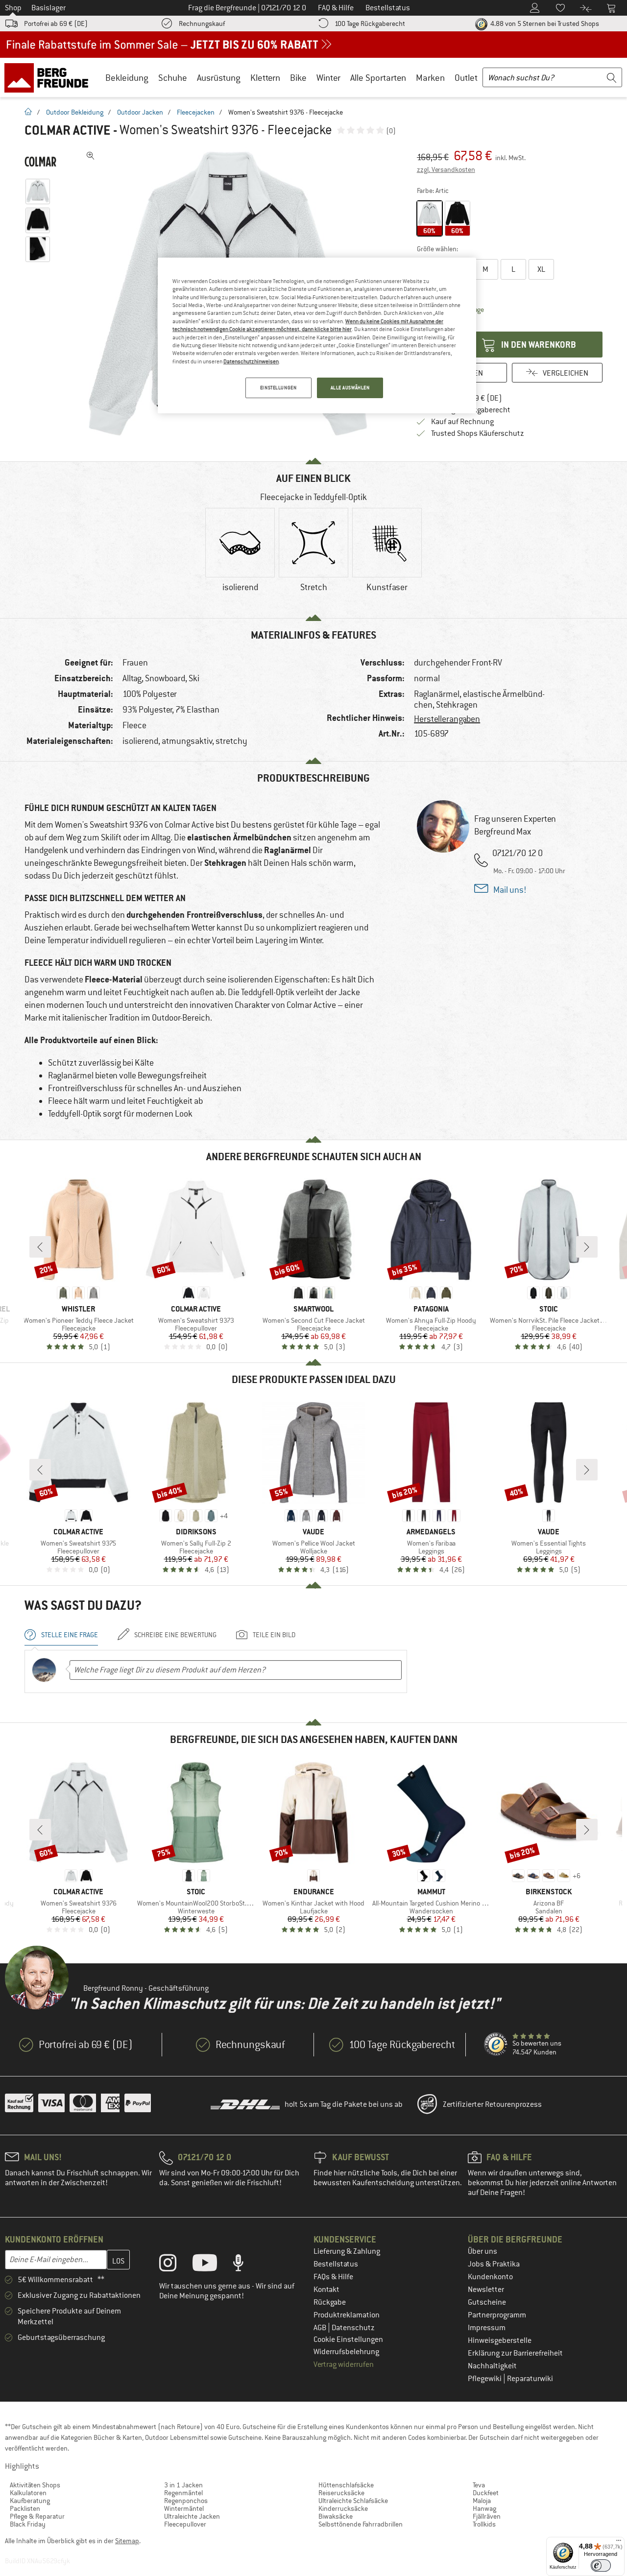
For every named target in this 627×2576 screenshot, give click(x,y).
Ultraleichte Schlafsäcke (353, 2501)
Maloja (482, 2501)
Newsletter (486, 2290)
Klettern (265, 78)
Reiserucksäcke (341, 2493)
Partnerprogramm (497, 2315)
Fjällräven (487, 2516)
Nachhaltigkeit (492, 2366)
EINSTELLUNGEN (278, 388)
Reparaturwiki (530, 2379)
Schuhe (173, 78)
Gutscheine (487, 2302)
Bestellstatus (336, 2264)
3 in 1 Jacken (183, 2485)
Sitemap (127, 2541)
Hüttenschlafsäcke (346, 2485)
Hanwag (484, 2508)
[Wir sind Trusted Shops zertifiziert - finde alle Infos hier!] (496, 2045)
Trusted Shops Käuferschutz (478, 433)
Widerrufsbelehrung (346, 2352)
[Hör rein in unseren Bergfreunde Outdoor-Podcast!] (246, 2265)
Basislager (48, 8)
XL (541, 269)
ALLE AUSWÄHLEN (350, 388)
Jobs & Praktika (494, 2264)
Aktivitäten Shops (35, 2485)
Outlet (466, 78)
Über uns (482, 2251)
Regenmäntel (183, 2493)
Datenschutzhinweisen (251, 361)
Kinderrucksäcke (343, 2508)
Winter (328, 78)
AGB (321, 2328)
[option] (240, 558)
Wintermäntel (184, 2508)
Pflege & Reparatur (37, 2516)
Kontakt (326, 2290)
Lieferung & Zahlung (347, 2251)
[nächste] (587, 1247)
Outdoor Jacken (140, 112)
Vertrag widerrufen (344, 2364)
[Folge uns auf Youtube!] (212, 2265)
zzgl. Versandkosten (446, 169)
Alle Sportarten (378, 78)
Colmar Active (67, 130)
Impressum (487, 2328)
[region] (317, 335)
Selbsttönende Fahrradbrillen (361, 2524)
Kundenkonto (490, 2277)
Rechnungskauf (202, 24)
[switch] (601, 2565)
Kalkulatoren (28, 2493)
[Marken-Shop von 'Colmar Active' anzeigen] (40, 162)
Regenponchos (186, 2501)
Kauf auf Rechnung (462, 422)
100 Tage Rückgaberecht (370, 24)
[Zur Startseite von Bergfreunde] (50, 77)
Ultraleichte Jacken (192, 2516)
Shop (13, 8)
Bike (298, 78)
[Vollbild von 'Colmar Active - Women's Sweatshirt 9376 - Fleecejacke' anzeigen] (91, 156)
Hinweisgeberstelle (500, 2340)
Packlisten (25, 2508)
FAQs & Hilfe (333, 2277)
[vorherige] (40, 1247)
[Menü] (619, 2543)
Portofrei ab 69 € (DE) (56, 24)
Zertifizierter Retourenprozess (492, 2104)
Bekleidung (127, 78)
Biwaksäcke (336, 2516)
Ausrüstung (219, 78)
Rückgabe (330, 2302)
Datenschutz (353, 2328)
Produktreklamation (347, 2315)
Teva (479, 2485)
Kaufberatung (30, 2501)
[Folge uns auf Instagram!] (175, 2265)
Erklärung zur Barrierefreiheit (515, 2353)
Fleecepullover (185, 2524)
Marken (430, 78)
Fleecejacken (196, 112)
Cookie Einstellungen (348, 2339)
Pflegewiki (485, 2379)
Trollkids (484, 2524)
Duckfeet (486, 2493)
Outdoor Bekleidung (75, 112)
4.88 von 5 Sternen (544, 24)
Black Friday (28, 2524)
